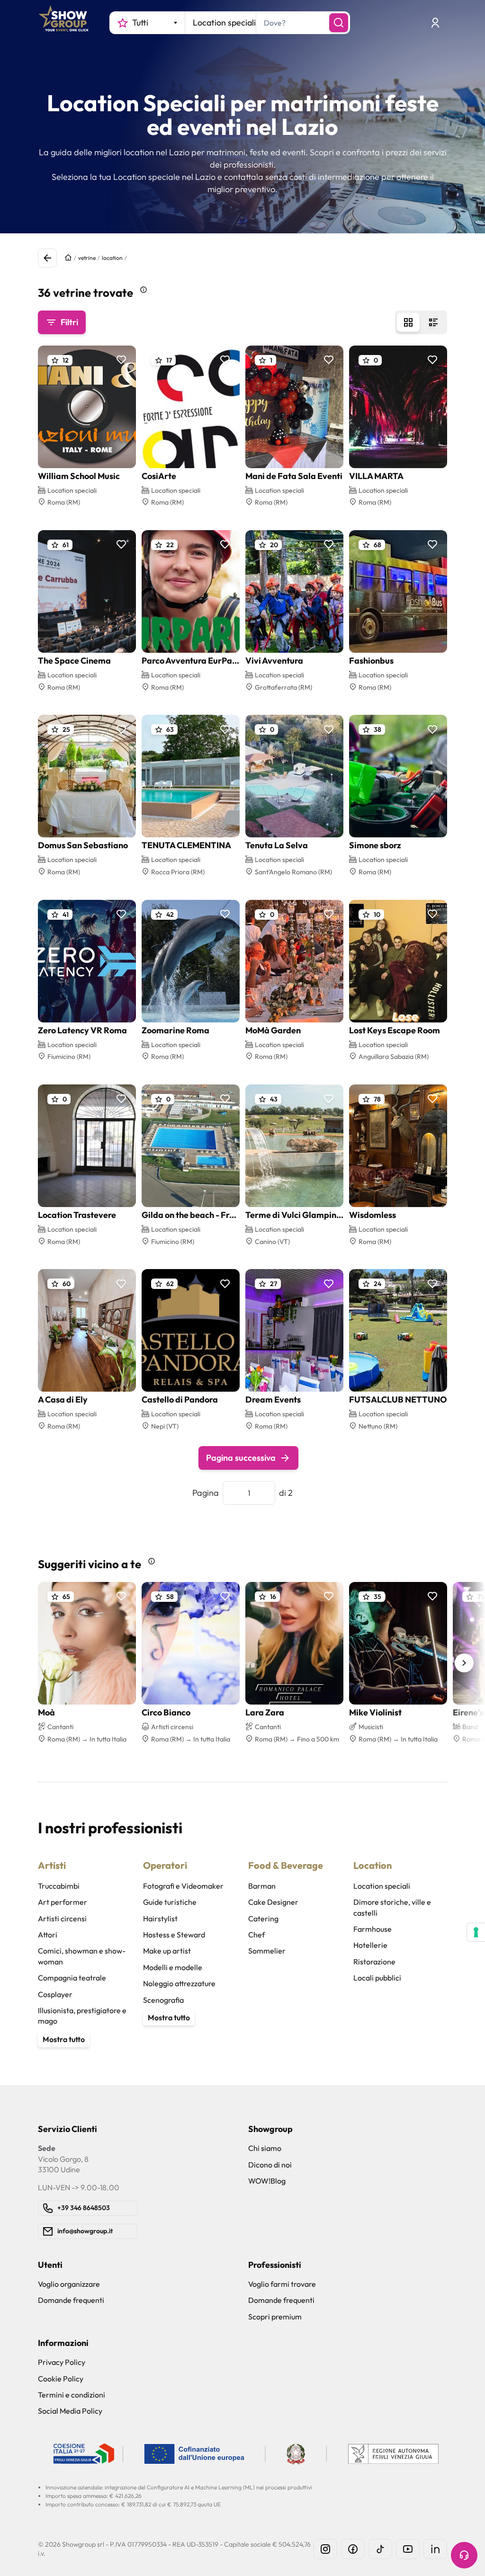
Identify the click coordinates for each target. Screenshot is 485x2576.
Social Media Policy (70, 2411)
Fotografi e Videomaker (183, 1886)
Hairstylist (160, 1919)
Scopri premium (275, 2317)
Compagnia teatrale (72, 1978)
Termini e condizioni (72, 2395)
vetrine (87, 258)
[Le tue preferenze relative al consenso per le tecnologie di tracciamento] (476, 1932)
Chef (256, 1935)
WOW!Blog (267, 2181)
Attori (48, 1935)
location (112, 258)
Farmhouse (373, 1929)
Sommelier (267, 1951)
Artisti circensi (62, 1919)
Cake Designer (273, 1902)
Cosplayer (55, 1994)
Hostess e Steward (174, 1935)
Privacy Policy (62, 2362)
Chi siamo (265, 2148)
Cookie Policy (61, 2379)
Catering (263, 1919)
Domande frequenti (71, 2300)
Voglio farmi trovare (282, 2284)
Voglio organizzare (69, 2284)
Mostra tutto (64, 2039)
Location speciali (382, 1886)
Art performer (63, 1902)
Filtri (69, 322)
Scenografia (163, 2000)
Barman (262, 1886)
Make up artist (167, 1951)
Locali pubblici (377, 1978)
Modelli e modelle (173, 1967)
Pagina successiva (241, 1458)
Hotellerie (370, 1945)
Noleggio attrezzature (179, 1983)
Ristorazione (374, 1962)
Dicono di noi (270, 2165)
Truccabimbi (59, 1886)
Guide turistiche (170, 1902)
